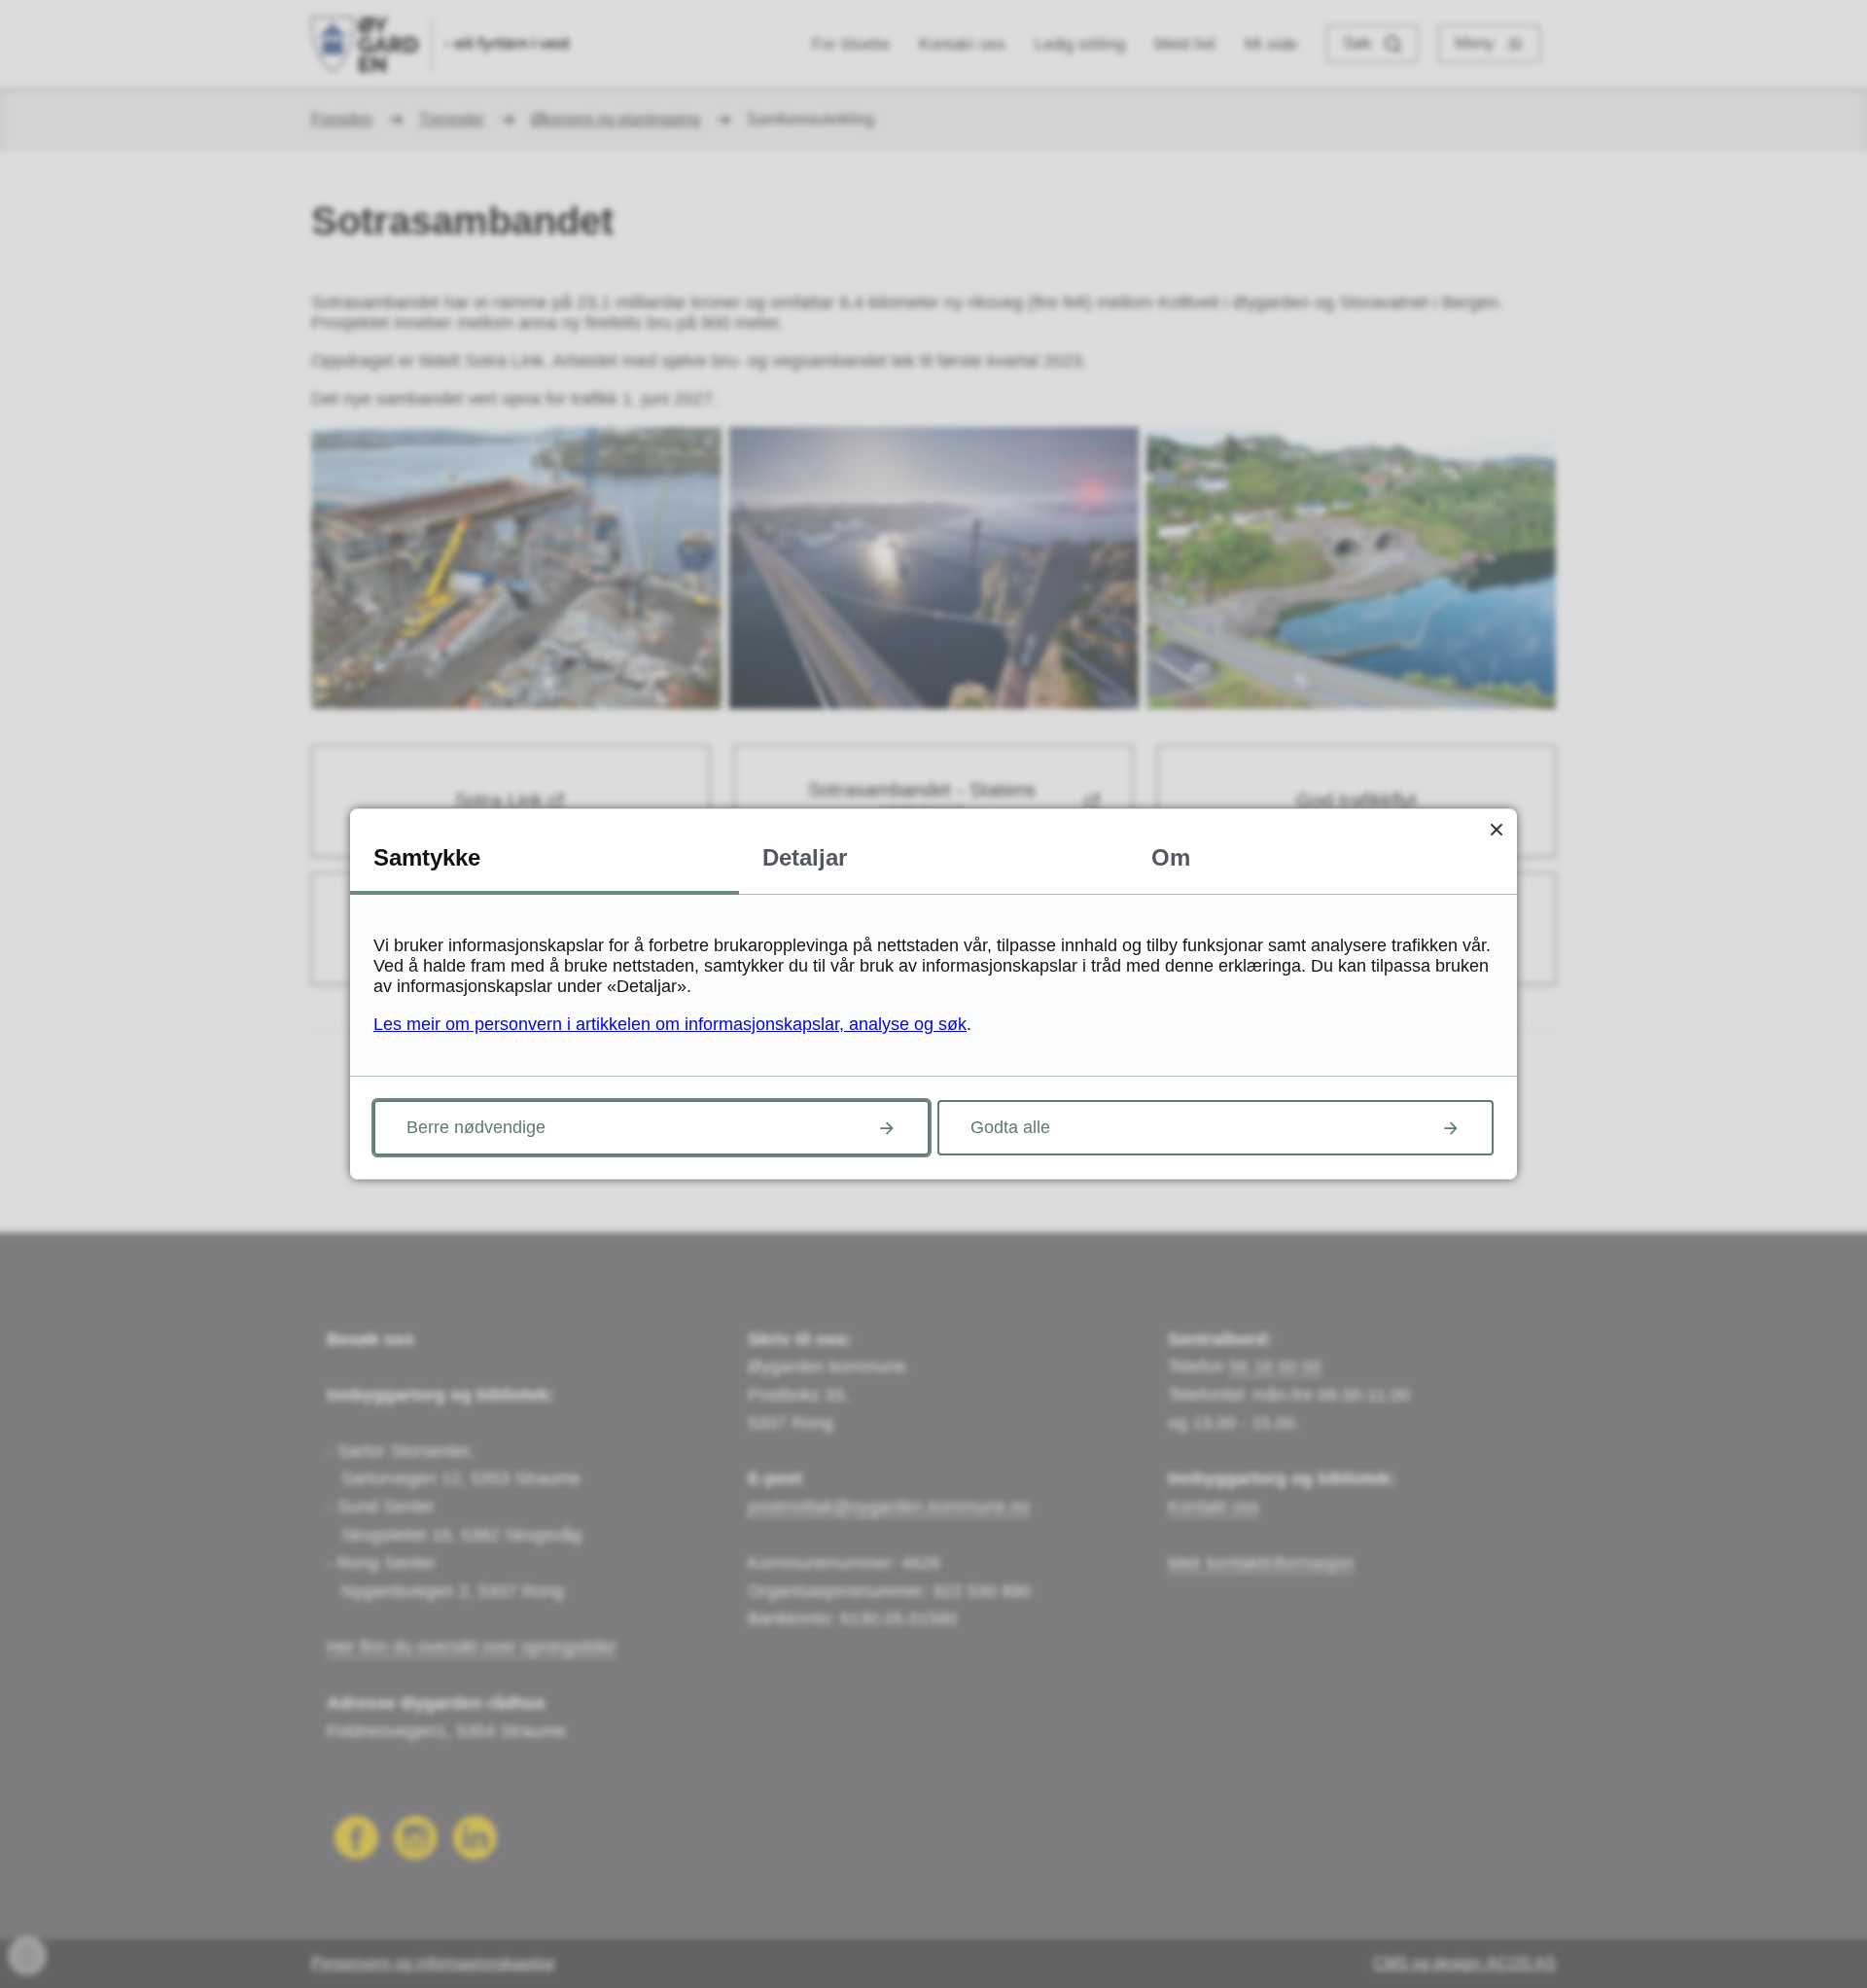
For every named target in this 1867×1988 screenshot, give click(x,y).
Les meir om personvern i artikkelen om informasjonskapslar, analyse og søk (670, 1024)
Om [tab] (1171, 857)
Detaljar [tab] (805, 857)
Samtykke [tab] (427, 857)
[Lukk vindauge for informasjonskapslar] (1496, 829)
